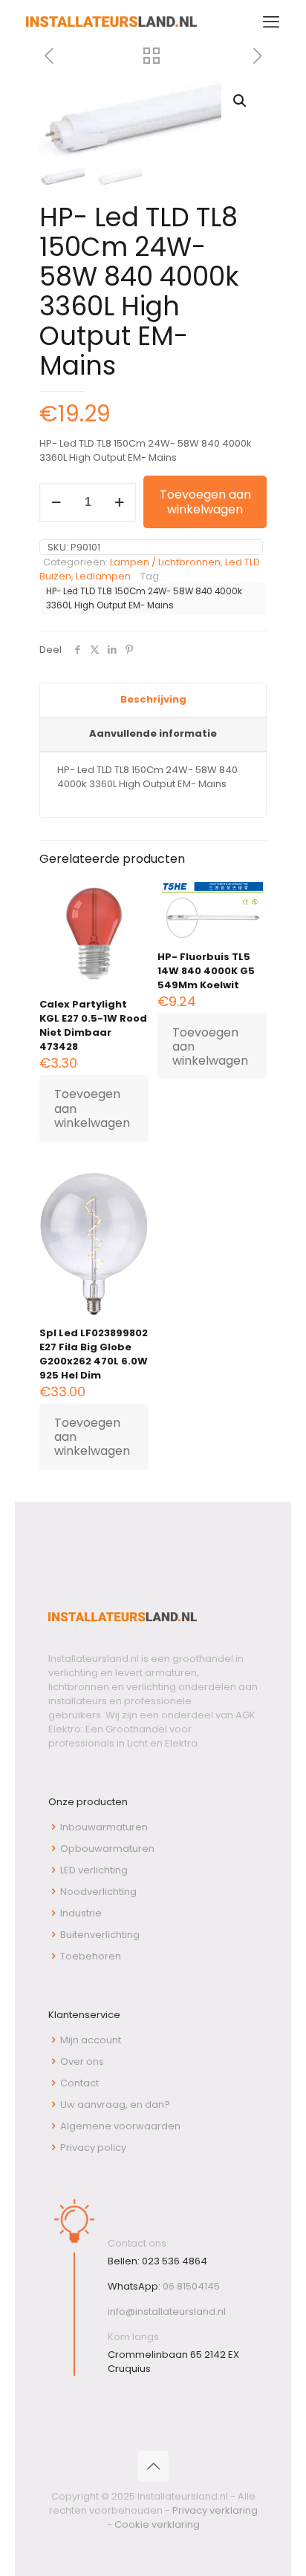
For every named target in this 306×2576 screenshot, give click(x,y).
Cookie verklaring (157, 2524)
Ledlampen (103, 576)
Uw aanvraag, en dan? (115, 2104)
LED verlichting (94, 1870)
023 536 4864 (175, 2261)
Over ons (82, 2061)
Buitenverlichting (100, 1935)
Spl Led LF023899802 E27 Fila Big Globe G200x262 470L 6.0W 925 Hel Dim (94, 1354)
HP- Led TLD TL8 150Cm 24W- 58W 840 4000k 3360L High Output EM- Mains (144, 598)
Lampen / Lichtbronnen (165, 562)
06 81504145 (191, 2286)
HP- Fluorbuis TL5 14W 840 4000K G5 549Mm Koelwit (206, 971)
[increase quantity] (119, 502)
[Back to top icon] (153, 2466)
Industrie (81, 1913)
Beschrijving (153, 699)
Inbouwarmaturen (104, 1827)
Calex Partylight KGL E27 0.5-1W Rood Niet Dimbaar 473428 (93, 1025)
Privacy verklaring (215, 2510)
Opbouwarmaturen (107, 1849)
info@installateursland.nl (167, 2311)
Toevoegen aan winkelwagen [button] (92, 1108)
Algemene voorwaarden (120, 2126)
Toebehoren (91, 1956)
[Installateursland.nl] (111, 22)
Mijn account (91, 2040)
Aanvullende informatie (153, 733)
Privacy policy (93, 2148)
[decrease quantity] (56, 502)
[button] (241, 101)
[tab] (153, 700)
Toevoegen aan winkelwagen (205, 502)
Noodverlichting (98, 1892)
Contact (79, 2083)
